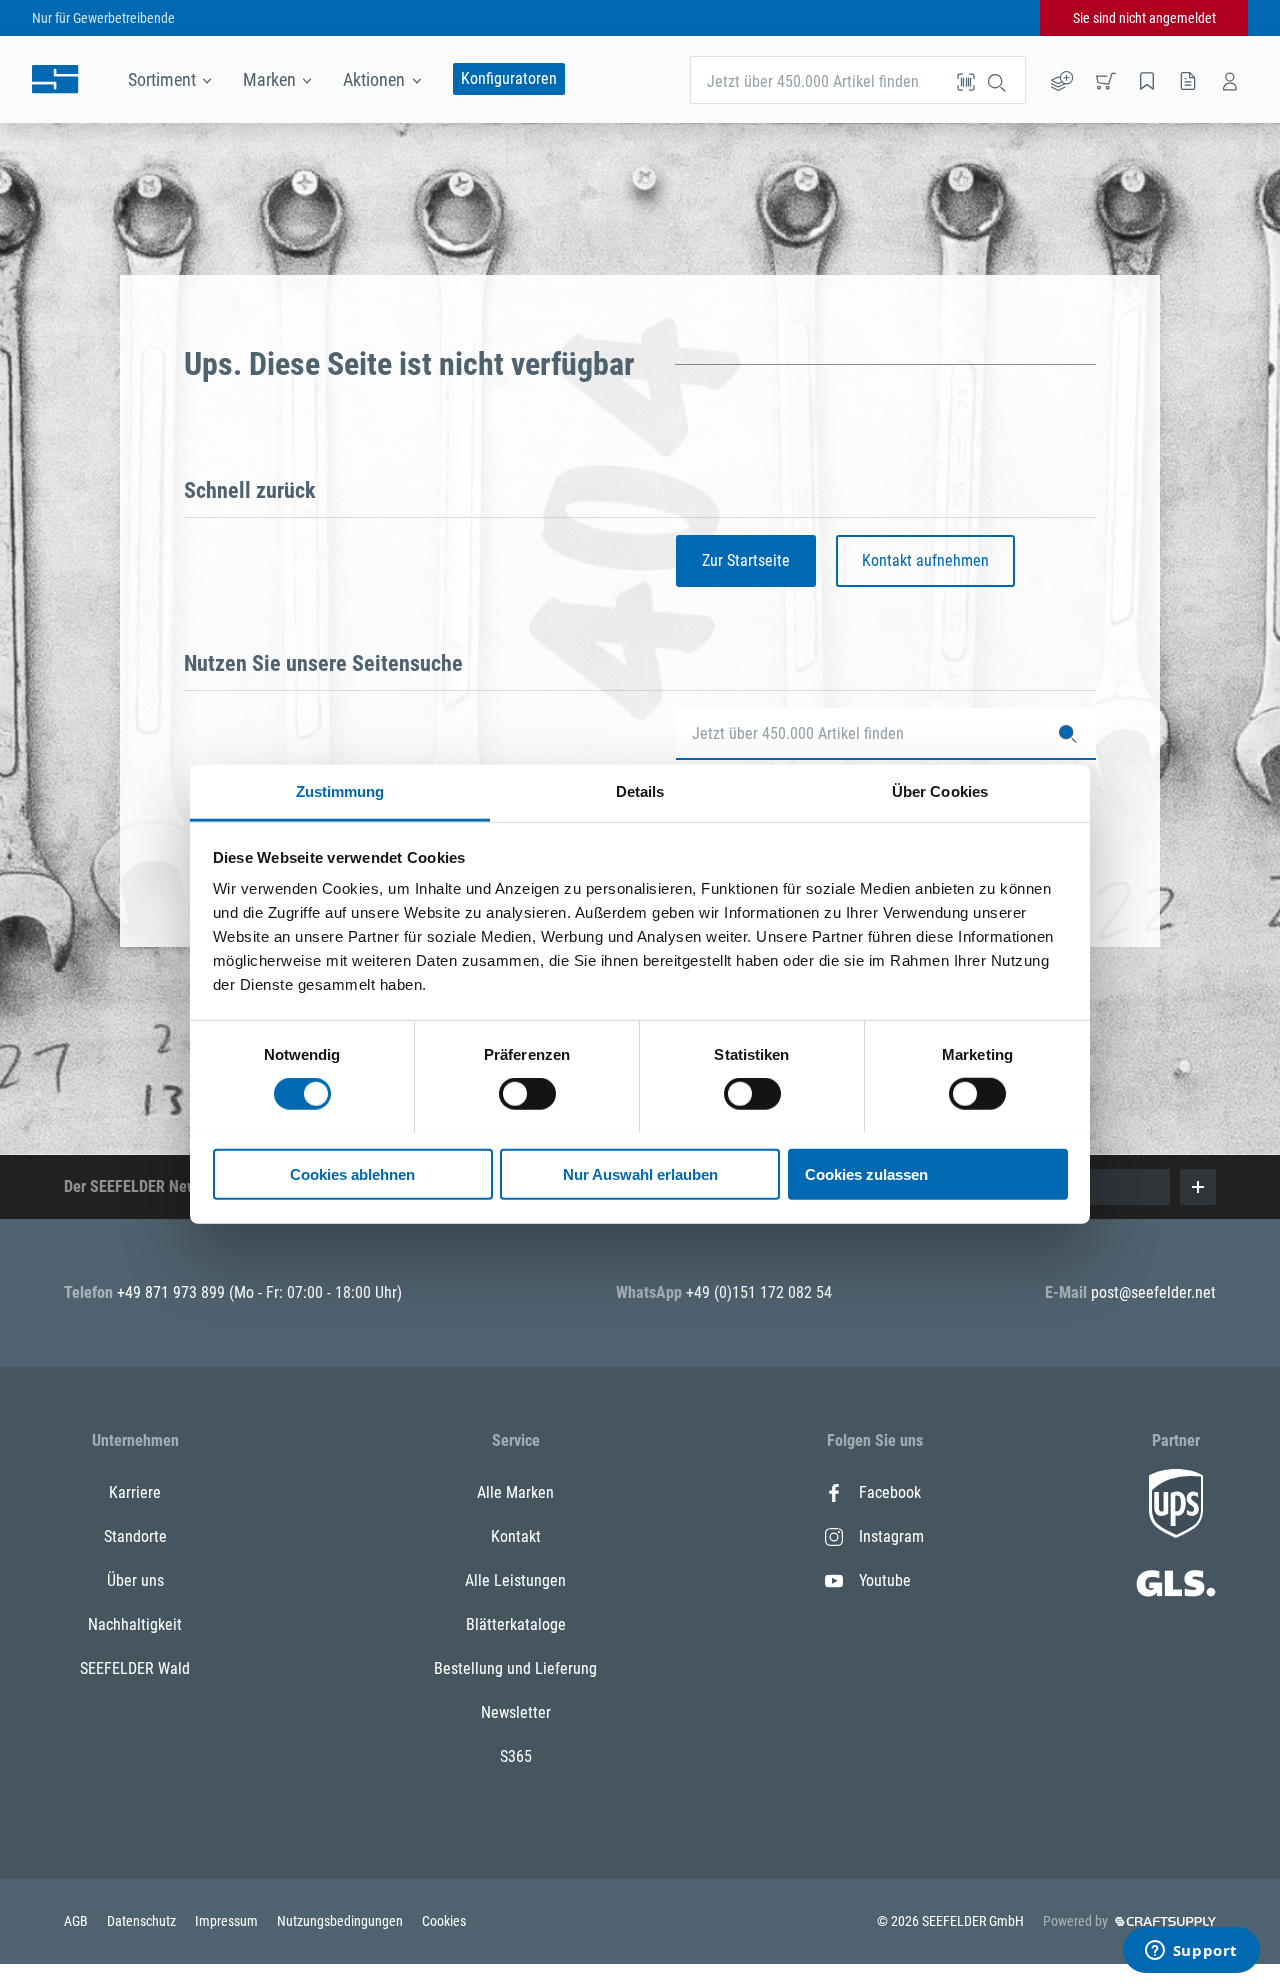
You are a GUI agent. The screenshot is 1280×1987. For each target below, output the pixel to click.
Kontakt (516, 1536)
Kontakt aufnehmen (925, 560)
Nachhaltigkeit (135, 1624)
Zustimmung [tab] (340, 790)
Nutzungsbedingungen (341, 1921)
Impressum (228, 1921)
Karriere (135, 1492)
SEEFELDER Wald (135, 1668)
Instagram (891, 1536)
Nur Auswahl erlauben (640, 1173)
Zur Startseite (746, 560)
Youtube (885, 1580)
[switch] (527, 1094)
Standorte (135, 1536)
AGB (77, 1921)
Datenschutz (143, 1921)
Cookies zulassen (866, 1173)
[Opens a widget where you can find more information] (1191, 1952)
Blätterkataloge (516, 1624)
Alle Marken (515, 1492)
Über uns (135, 1580)
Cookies (444, 1921)
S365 (516, 1756)
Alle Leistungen (515, 1580)
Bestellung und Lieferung (515, 1668)
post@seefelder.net (1153, 1292)
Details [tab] (640, 790)
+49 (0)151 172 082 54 (759, 1292)
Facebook (890, 1492)
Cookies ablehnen (352, 1173)
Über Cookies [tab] (940, 790)
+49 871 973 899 (173, 1292)
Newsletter (516, 1712)
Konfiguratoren (509, 78)
